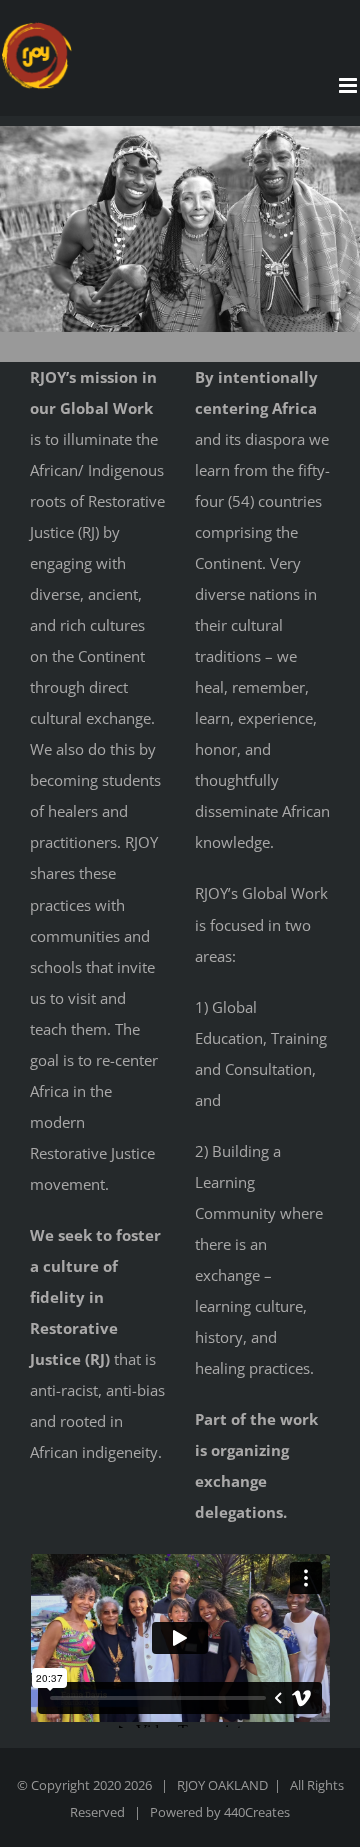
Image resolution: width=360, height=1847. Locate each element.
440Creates (257, 1812)
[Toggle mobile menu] (349, 85)
